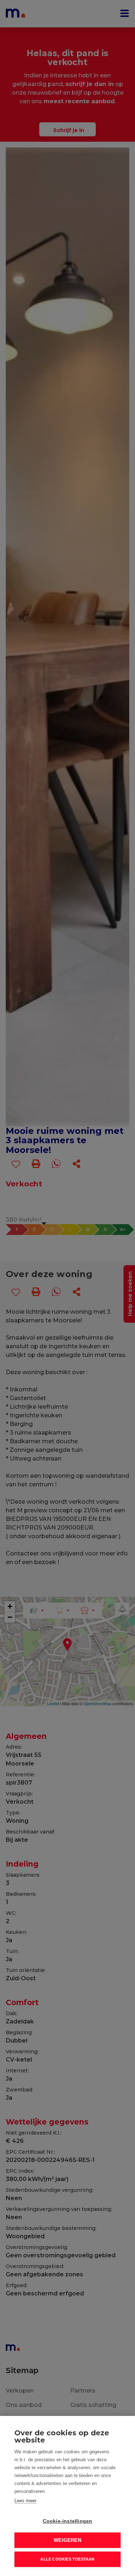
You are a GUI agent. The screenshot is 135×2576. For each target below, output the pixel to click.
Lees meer (25, 2501)
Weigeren (67, 2540)
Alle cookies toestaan (67, 2559)
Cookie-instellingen (68, 2521)
